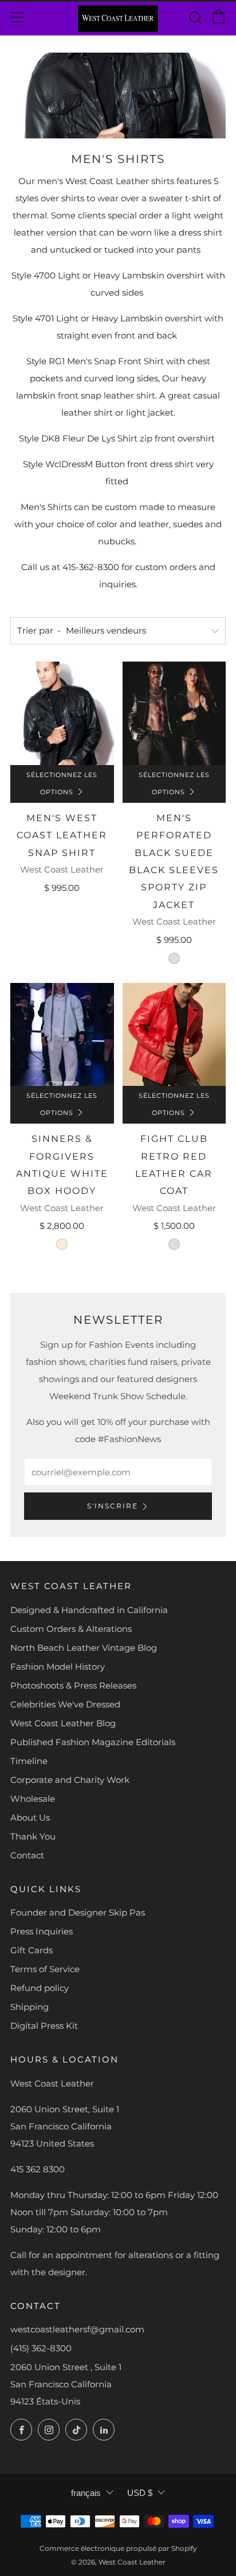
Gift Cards (32, 1950)
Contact (27, 1855)
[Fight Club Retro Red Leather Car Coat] (174, 1035)
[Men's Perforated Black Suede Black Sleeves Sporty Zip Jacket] (174, 713)
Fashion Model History (58, 1667)
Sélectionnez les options (62, 784)
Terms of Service (45, 1969)
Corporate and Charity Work (70, 1780)
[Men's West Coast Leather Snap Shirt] (62, 713)
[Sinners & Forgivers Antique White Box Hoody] (62, 1035)
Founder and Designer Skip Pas (78, 1912)
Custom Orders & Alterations (71, 1629)
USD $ (140, 2493)
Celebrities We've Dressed (65, 1704)
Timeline (29, 1761)
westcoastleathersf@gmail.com (77, 2329)
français (86, 2493)
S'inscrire (113, 1506)
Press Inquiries (42, 1931)
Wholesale (33, 1799)
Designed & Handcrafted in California (89, 1610)
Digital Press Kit (44, 2026)
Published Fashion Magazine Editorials (93, 1742)
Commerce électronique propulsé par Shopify (118, 2548)
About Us (30, 1817)
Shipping (29, 2007)
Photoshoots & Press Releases (73, 1685)
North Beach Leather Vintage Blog (84, 1648)
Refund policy (40, 1988)
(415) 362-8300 (41, 2348)
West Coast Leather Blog (63, 1723)
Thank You (33, 1836)
